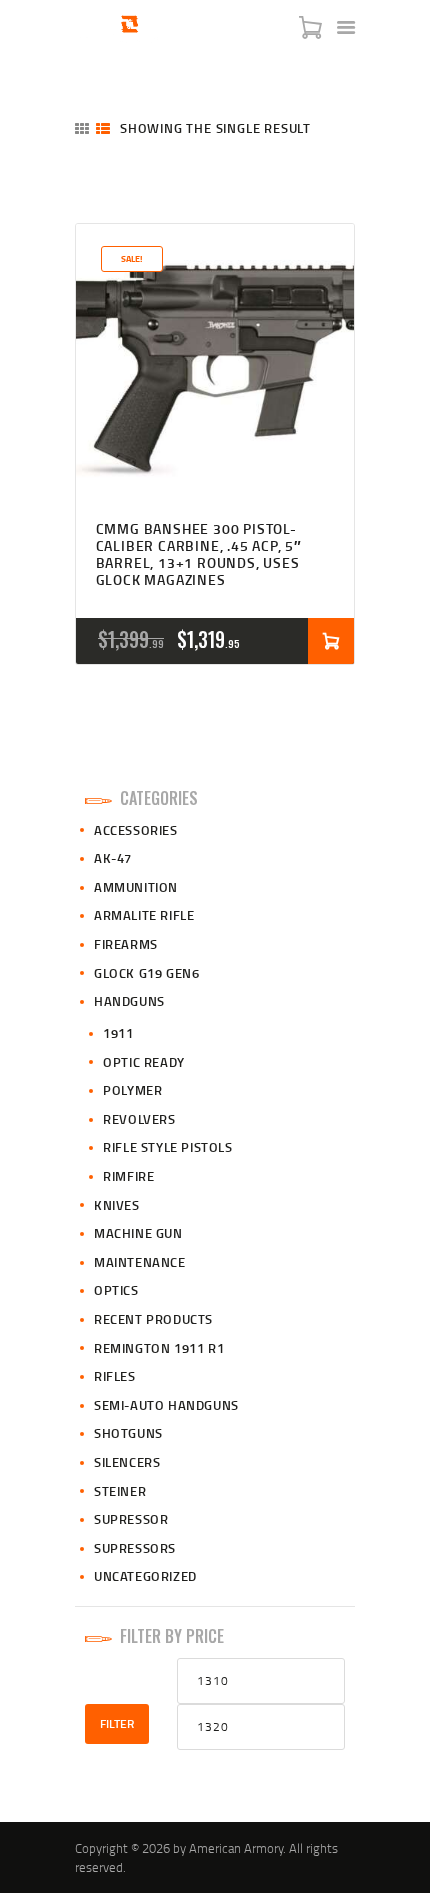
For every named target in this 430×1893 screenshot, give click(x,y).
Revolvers (139, 1119)
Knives (117, 1205)
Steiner (120, 1491)
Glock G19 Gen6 (146, 973)
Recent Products (153, 1319)
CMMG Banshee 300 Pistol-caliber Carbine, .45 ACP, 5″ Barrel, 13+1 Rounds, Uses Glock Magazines (199, 554)
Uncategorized (145, 1576)
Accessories (136, 830)
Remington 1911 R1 (159, 1348)
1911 (118, 1033)
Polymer (132, 1090)
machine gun (138, 1233)
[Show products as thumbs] (82, 128)
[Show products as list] (103, 128)
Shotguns (128, 1433)
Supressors (135, 1548)
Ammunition (136, 887)
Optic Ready (144, 1062)
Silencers (127, 1462)
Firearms (126, 944)
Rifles (115, 1376)
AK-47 (113, 858)
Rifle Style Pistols (167, 1147)
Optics (116, 1290)
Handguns (129, 1001)
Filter (117, 1723)
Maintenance (140, 1262)
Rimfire (128, 1176)
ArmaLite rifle (144, 915)
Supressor (131, 1519)
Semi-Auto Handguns (166, 1405)
